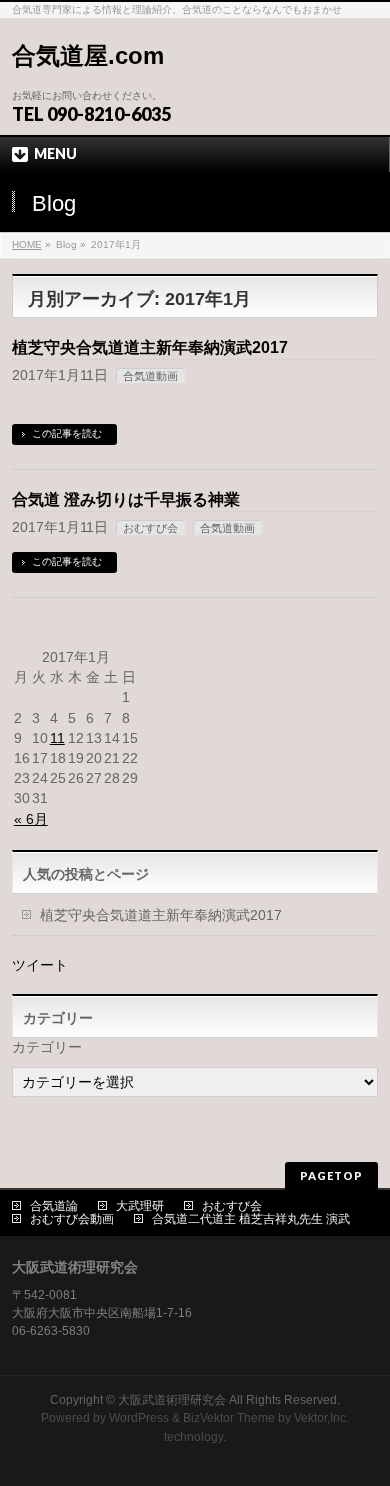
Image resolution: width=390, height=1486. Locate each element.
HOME (27, 244)
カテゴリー (47, 1047)
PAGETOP (331, 1175)
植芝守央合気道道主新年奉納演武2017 (150, 347)
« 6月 (31, 819)
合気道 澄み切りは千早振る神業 (126, 499)
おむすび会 (150, 528)
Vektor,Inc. (321, 1418)
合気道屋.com (88, 55)
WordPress (139, 1418)
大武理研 (140, 1206)
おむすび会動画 (72, 1219)
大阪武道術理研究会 (172, 1400)
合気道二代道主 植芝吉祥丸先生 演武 (251, 1219)
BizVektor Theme (229, 1418)
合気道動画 (150, 376)
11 (57, 738)
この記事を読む (67, 433)
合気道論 (54, 1206)
